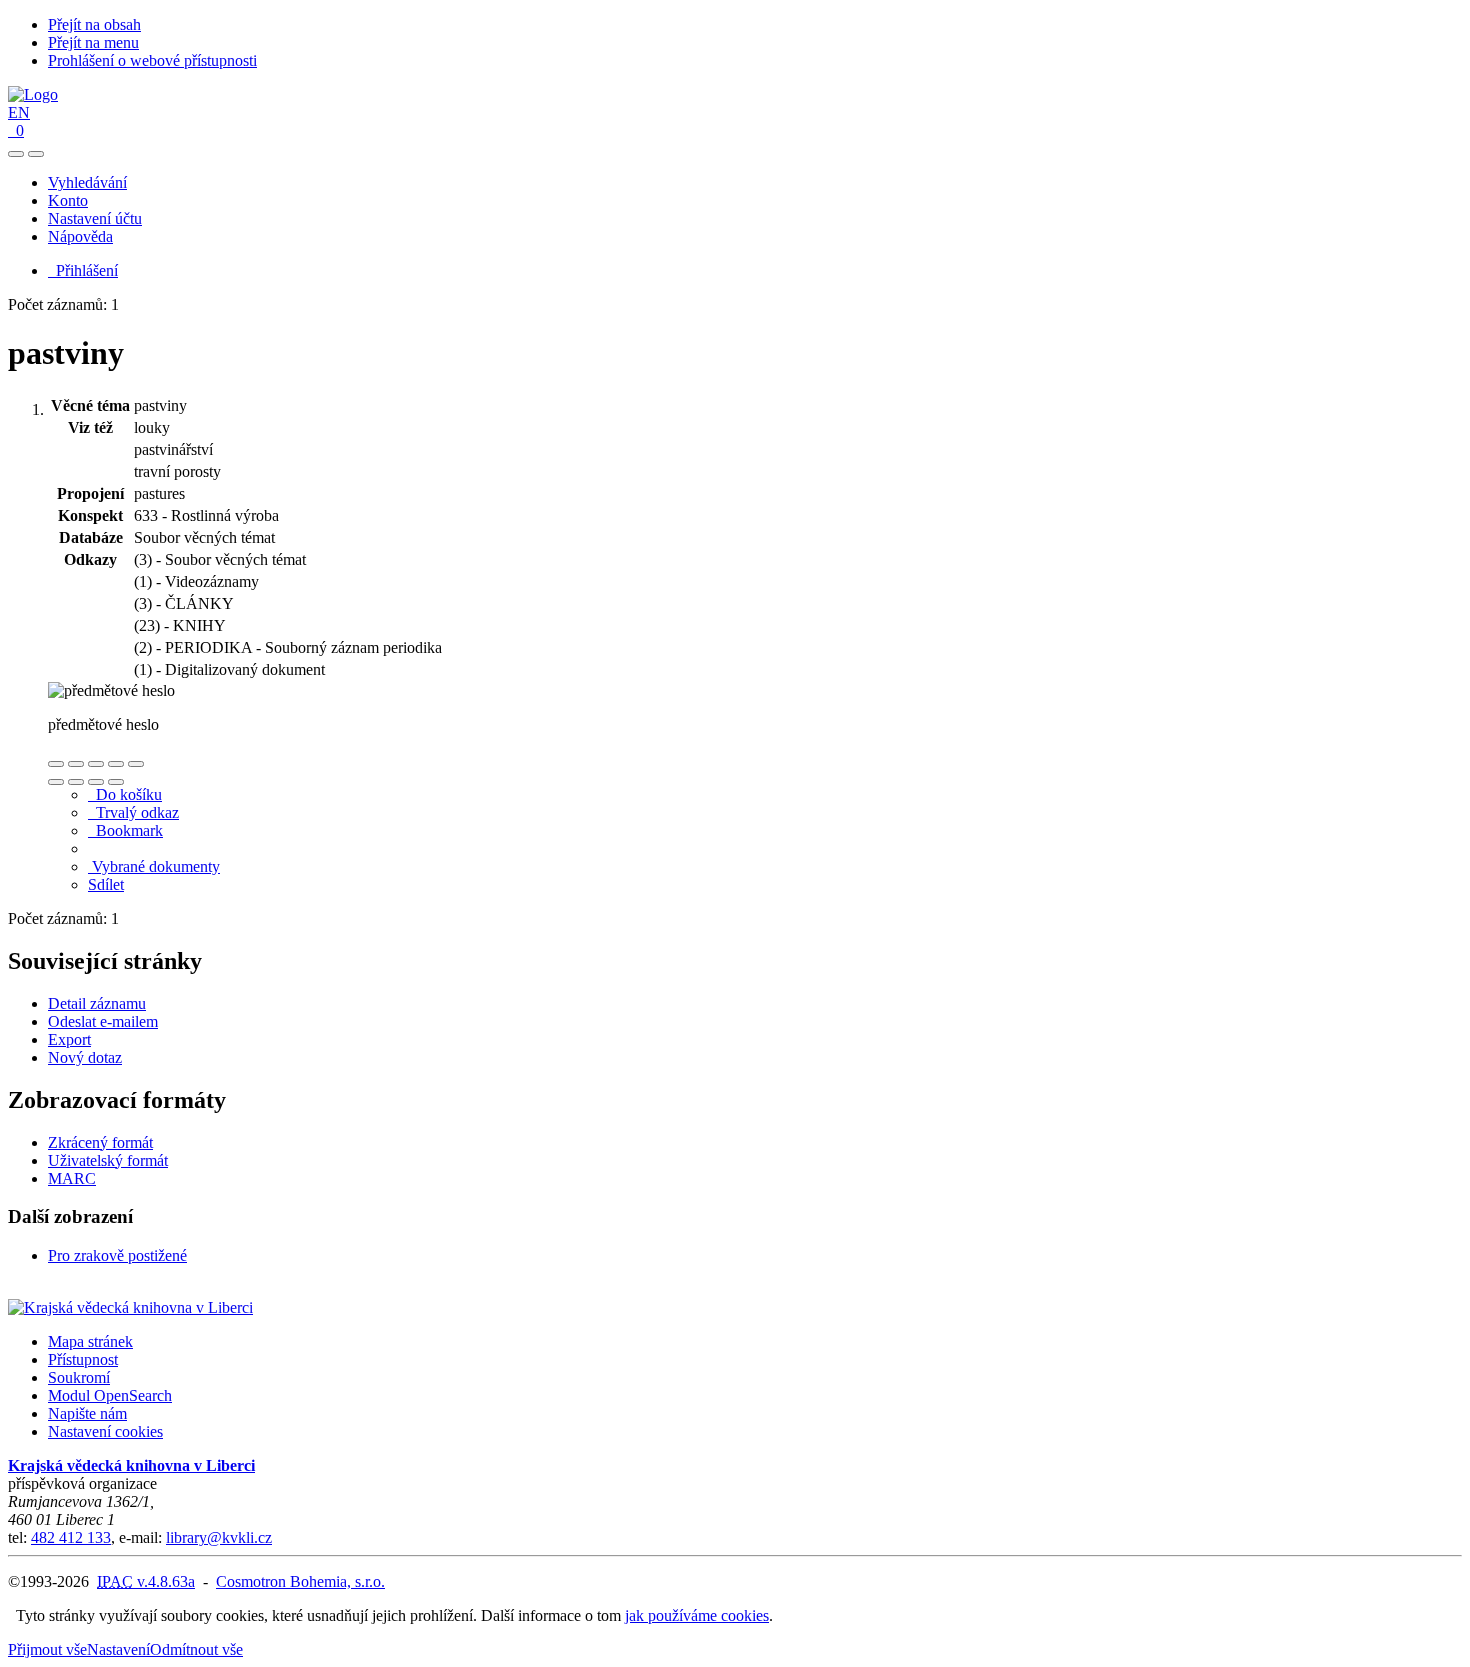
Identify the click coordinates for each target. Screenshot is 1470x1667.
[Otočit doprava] (76, 782)
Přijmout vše (47, 1649)
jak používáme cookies (697, 1615)
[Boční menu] (16, 154)
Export (69, 1039)
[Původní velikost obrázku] (96, 764)
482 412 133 (71, 1537)
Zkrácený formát (100, 1142)
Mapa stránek (90, 1341)
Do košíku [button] (125, 794)
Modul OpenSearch (110, 1395)
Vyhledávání (87, 182)
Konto (68, 200)
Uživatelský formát (108, 1160)
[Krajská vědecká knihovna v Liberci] (130, 1307)
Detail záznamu (97, 1003)
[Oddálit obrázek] (76, 764)
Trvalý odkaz (133, 812)
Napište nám (87, 1413)
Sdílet (106, 884)
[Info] (136, 764)
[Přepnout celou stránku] (116, 764)
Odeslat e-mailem (103, 1021)
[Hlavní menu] (36, 154)
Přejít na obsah (94, 24)
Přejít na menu (93, 42)
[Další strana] (116, 782)
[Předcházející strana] (96, 782)
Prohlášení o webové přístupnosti (152, 60)
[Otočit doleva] (56, 782)
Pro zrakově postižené (117, 1255)
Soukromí (79, 1377)
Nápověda (80, 236)
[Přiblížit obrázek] (56, 764)
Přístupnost (83, 1359)
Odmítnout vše (196, 1649)
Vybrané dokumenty (154, 866)
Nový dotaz (85, 1057)
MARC (72, 1178)
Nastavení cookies (105, 1431)
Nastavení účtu (95, 218)
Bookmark (125, 830)
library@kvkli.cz (219, 1537)
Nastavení (118, 1649)
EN (19, 112)
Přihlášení (83, 270)
